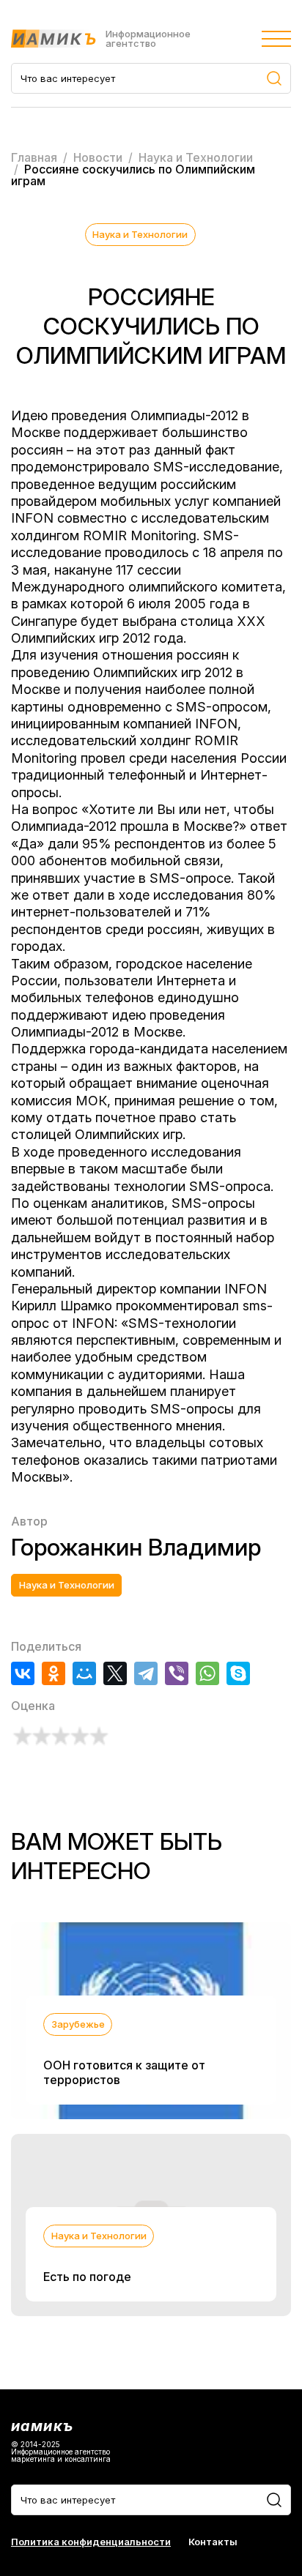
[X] (115, 1673)
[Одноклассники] (54, 1673)
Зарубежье (78, 2024)
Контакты (213, 2542)
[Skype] (238, 1673)
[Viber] (177, 1673)
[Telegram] (146, 1673)
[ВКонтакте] (23, 1673)
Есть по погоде (87, 2277)
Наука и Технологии (140, 234)
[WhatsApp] (207, 1673)
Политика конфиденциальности (91, 2542)
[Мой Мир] (84, 1673)
